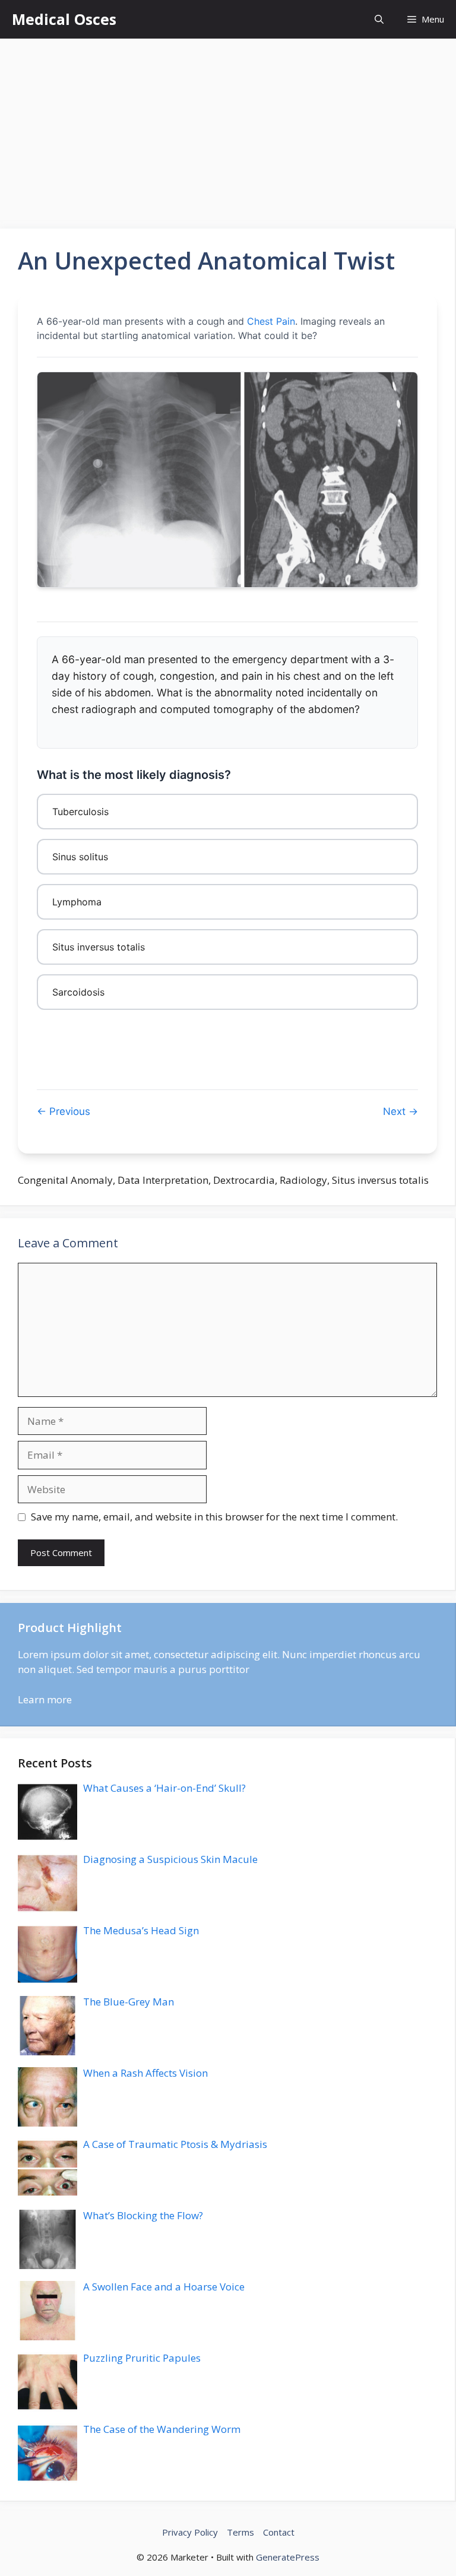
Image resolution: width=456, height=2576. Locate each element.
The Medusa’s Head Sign (141, 1930)
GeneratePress (288, 2557)
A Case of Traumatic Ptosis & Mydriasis (175, 2144)
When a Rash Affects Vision (145, 2073)
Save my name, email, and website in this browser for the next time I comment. (214, 1517)
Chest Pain (271, 321)
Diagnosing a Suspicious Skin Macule (170, 1859)
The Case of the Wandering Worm (162, 2429)
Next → (400, 1111)
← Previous (64, 1111)
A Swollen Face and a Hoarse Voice (164, 2287)
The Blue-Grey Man (129, 2002)
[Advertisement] (228, 128)
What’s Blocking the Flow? (143, 2215)
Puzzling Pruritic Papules (142, 2358)
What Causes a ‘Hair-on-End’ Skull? (164, 1788)
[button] (379, 19)
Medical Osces (64, 19)
